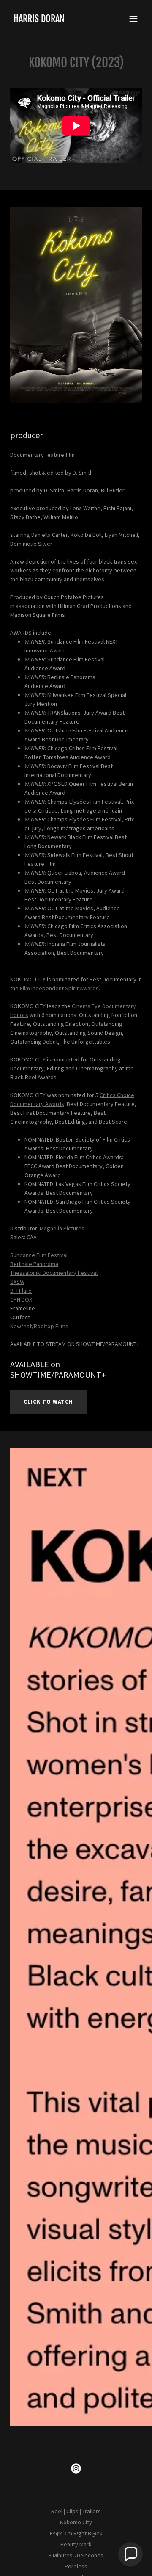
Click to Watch (48, 1402)
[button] (133, 19)
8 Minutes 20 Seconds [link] (76, 2555)
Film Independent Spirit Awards (59, 988)
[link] (39, 20)
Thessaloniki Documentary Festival (54, 1273)
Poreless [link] (76, 2566)
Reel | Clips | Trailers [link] (76, 2511)
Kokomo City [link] (76, 2522)
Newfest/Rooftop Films (39, 1326)
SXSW (17, 1282)
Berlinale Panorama (34, 1264)
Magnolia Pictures (62, 1228)
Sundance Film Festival (39, 1255)
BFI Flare (21, 1291)
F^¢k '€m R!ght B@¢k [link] (76, 2533)
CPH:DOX (21, 1299)
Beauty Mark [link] (76, 2544)
